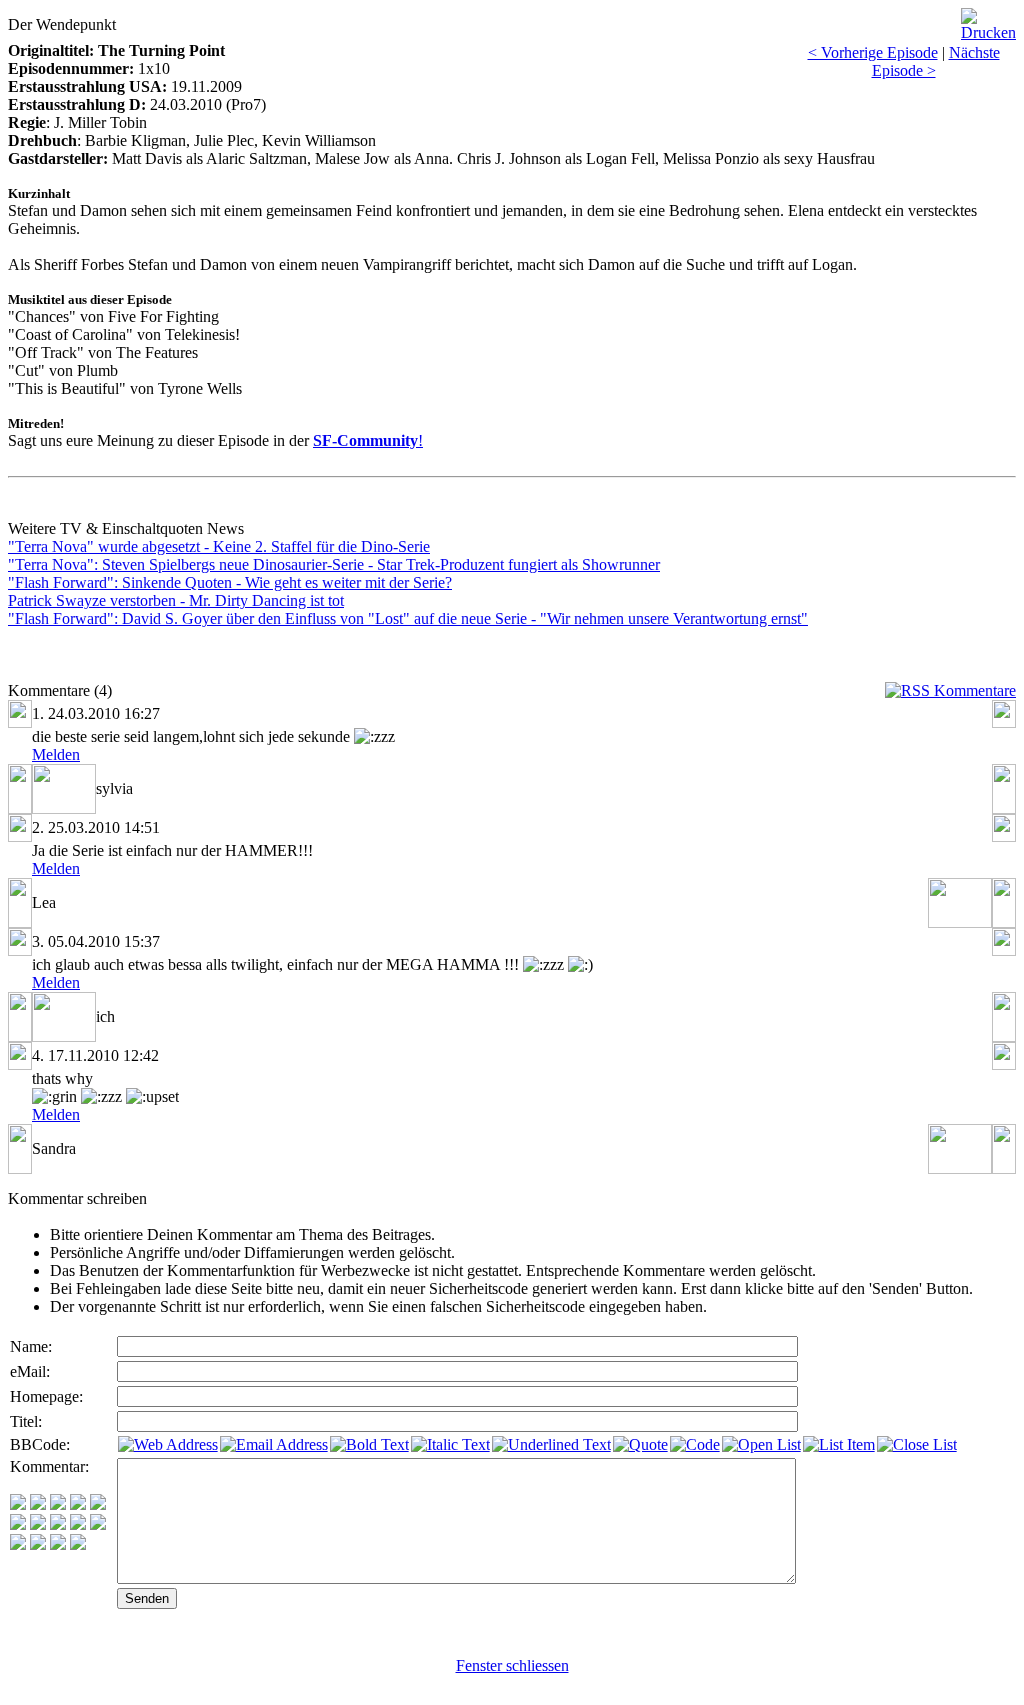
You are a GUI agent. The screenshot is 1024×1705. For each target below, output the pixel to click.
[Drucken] (988, 19)
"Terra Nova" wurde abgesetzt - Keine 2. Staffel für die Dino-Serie (219, 546)
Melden (56, 754)
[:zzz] (78, 1524)
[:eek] (38, 1524)
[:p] (98, 1504)
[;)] (58, 1504)
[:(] (58, 1544)
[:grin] (38, 1504)
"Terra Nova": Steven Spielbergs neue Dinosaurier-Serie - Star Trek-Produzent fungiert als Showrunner (334, 564)
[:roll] (18, 1524)
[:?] (18, 1544)
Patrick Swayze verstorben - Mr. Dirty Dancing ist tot (176, 600)
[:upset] (58, 1524)
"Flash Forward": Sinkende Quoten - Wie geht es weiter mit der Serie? (230, 582)
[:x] (78, 1544)
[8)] (78, 1504)
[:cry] (38, 1544)
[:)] (18, 1504)
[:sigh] (98, 1524)
